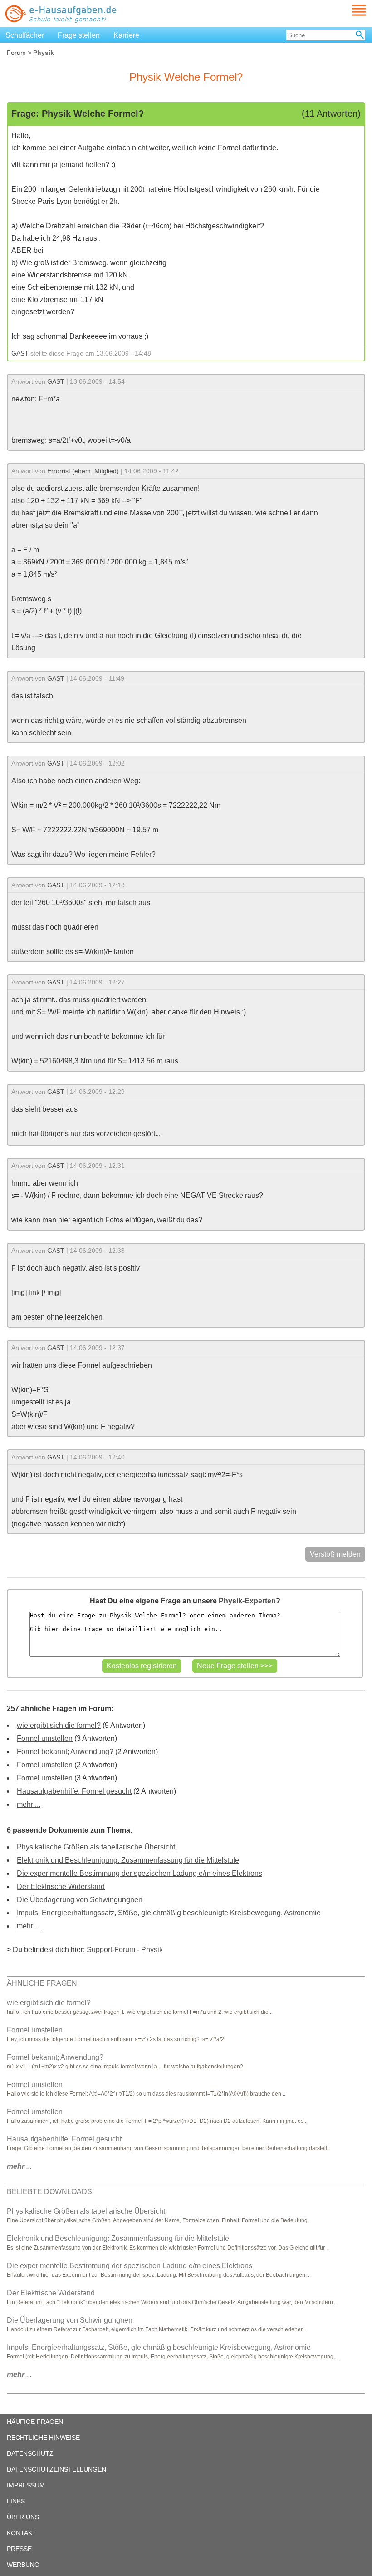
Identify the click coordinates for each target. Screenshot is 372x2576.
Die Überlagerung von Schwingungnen (80, 1900)
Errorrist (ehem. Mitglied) (83, 471)
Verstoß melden (335, 1554)
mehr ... (29, 1804)
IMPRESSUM (26, 2485)
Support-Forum (111, 1950)
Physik (152, 1950)
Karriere (126, 35)
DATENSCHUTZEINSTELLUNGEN (56, 2469)
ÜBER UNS (23, 2517)
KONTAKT (22, 2533)
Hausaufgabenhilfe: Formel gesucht (74, 1791)
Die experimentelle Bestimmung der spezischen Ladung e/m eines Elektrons (139, 1873)
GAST (20, 353)
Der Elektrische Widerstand (61, 1886)
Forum (16, 53)
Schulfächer (25, 35)
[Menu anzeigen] (348, 10)
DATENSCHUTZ (30, 2453)
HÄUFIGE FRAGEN (35, 2422)
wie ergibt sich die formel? (59, 1725)
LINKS (16, 2501)
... (19, 2166)
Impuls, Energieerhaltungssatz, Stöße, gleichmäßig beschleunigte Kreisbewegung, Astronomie (169, 1913)
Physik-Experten (247, 1601)
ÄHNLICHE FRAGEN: (43, 1983)
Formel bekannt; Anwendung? (65, 1752)
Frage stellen (79, 35)
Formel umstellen (45, 1738)
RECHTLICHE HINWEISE (43, 2438)
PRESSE (19, 2549)
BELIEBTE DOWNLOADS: (50, 2192)
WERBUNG (23, 2565)
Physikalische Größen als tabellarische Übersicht (96, 1847)
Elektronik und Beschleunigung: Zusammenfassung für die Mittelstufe (128, 1860)
